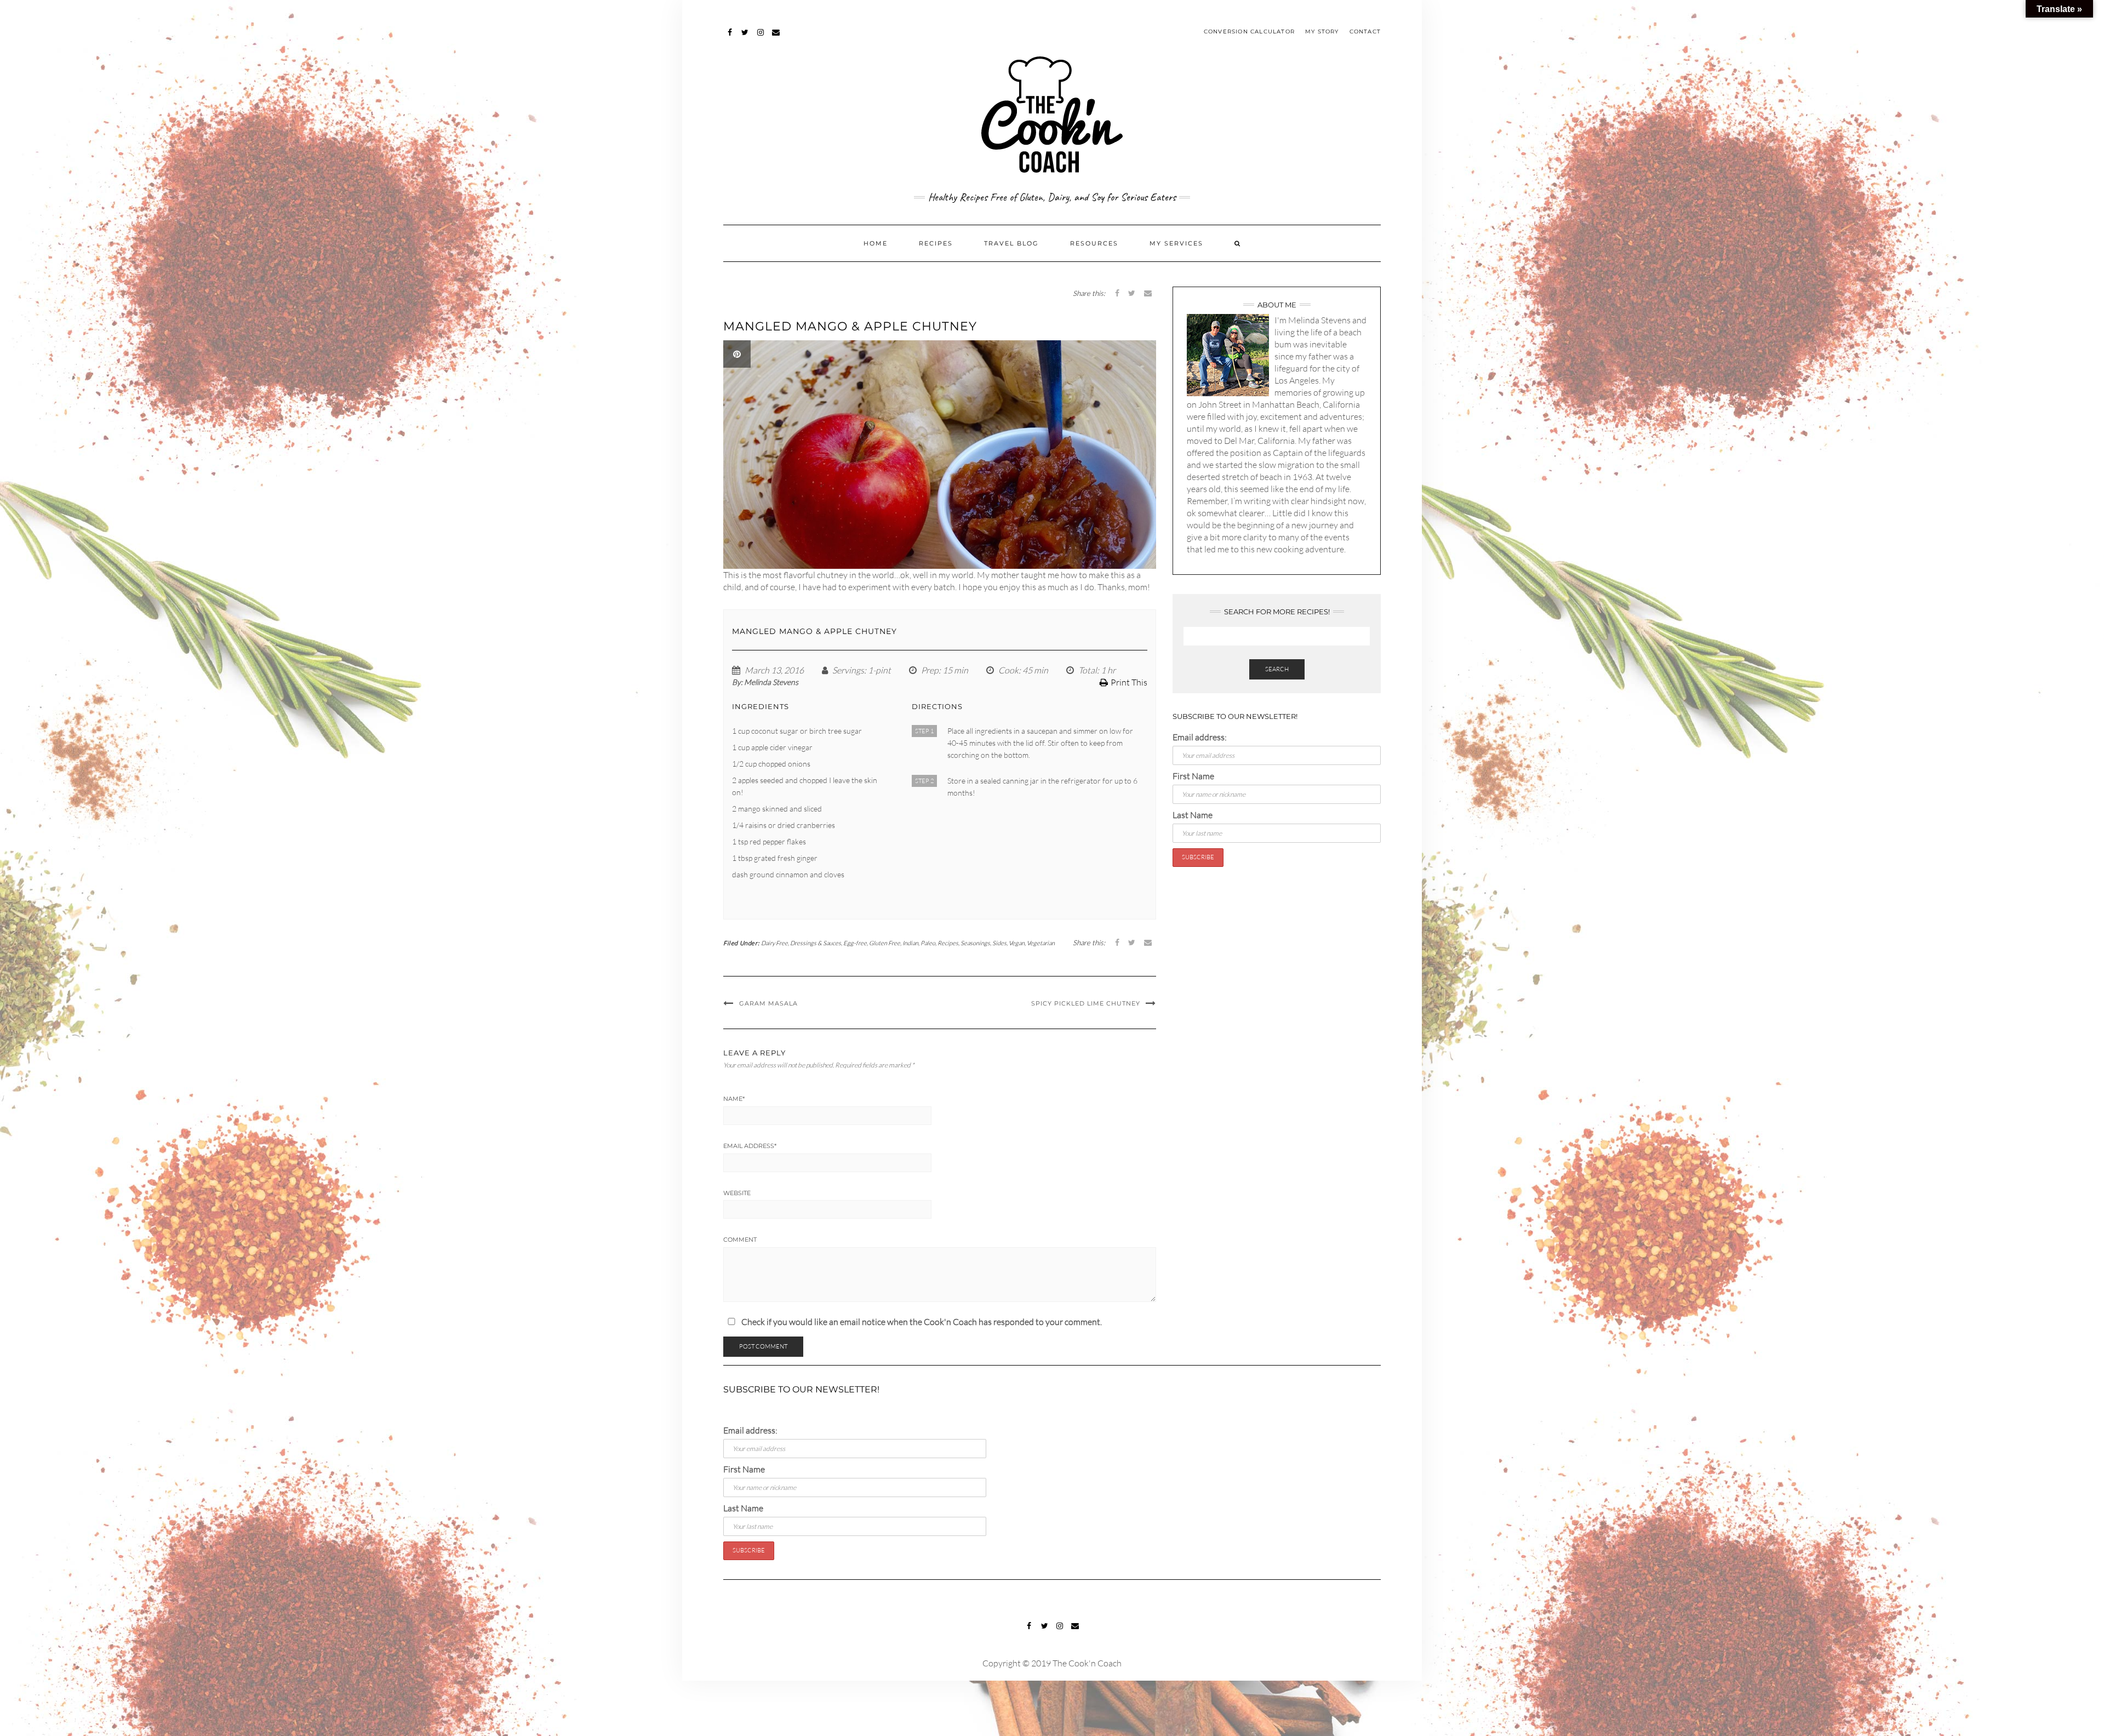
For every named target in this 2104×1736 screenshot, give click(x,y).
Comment (740, 1240)
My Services (1176, 243)
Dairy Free (774, 943)
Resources (1094, 243)
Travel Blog (1011, 243)
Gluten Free (885, 943)
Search (1277, 669)
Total (1088, 670)
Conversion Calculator (1249, 32)
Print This (1129, 682)
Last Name (1193, 815)
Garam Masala (768, 1003)
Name (734, 1099)
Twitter (745, 38)
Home (876, 243)
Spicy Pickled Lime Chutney (1086, 1003)
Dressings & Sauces (816, 943)
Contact (1365, 32)
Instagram (761, 38)
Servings (848, 670)
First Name (1193, 776)
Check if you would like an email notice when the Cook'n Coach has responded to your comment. (921, 1322)
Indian (910, 943)
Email (776, 38)
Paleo (928, 943)
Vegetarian (1041, 943)
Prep (930, 670)
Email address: (1200, 737)
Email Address (750, 1146)
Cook (1008, 670)
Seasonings (975, 943)
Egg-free (855, 943)
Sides (999, 943)
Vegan (1017, 943)
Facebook (730, 38)
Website (737, 1193)
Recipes (936, 243)
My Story (1322, 32)
